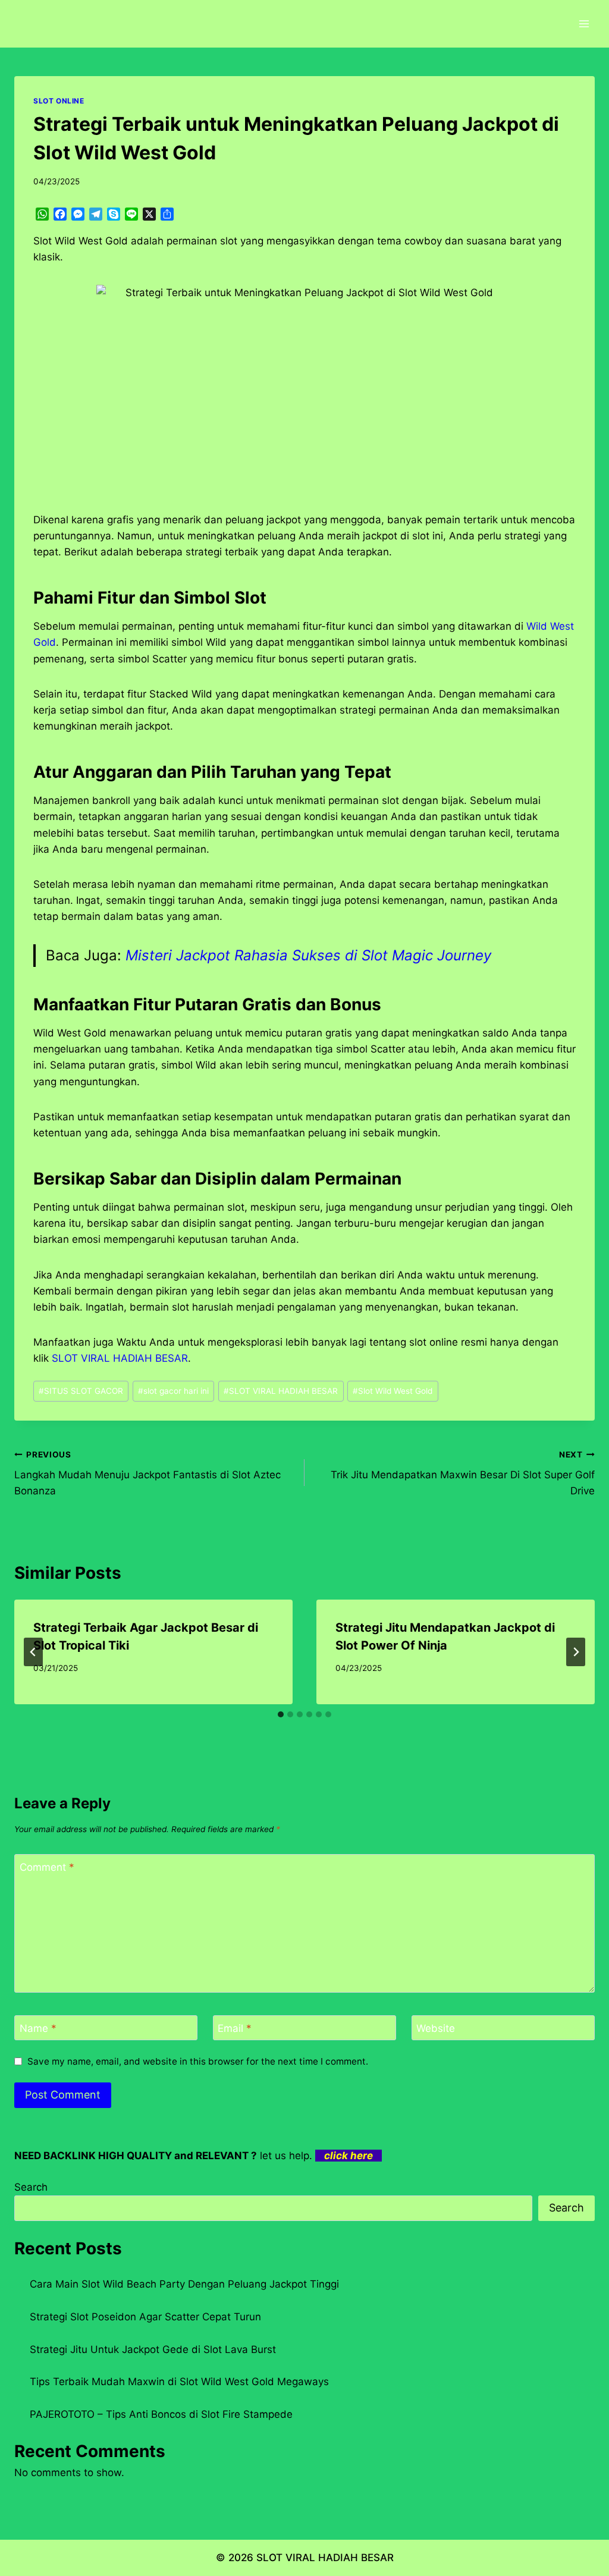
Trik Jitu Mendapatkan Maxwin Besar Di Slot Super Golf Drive (463, 1474)
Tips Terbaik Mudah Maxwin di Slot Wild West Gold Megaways (179, 2382)
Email (235, 2028)
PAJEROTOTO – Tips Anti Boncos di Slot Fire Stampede (161, 2414)
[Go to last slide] (33, 1652)
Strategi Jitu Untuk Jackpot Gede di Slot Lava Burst (153, 2349)
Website (436, 2028)
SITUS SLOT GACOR (81, 1391)
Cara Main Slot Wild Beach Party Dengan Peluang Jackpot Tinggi (184, 2284)
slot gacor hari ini (173, 1391)
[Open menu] (584, 23)
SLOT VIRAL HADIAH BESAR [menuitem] (120, 1358)
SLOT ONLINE (59, 101)
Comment (47, 1867)
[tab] (281, 1714)
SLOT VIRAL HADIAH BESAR (281, 1391)
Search (31, 2187)
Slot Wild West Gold (393, 1391)
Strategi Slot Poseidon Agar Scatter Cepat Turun (145, 2317)
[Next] (576, 1652)
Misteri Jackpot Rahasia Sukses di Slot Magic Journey (308, 955)
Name (38, 2028)
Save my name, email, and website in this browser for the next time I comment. (198, 2061)
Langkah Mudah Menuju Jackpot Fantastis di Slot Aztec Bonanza (147, 1474)
